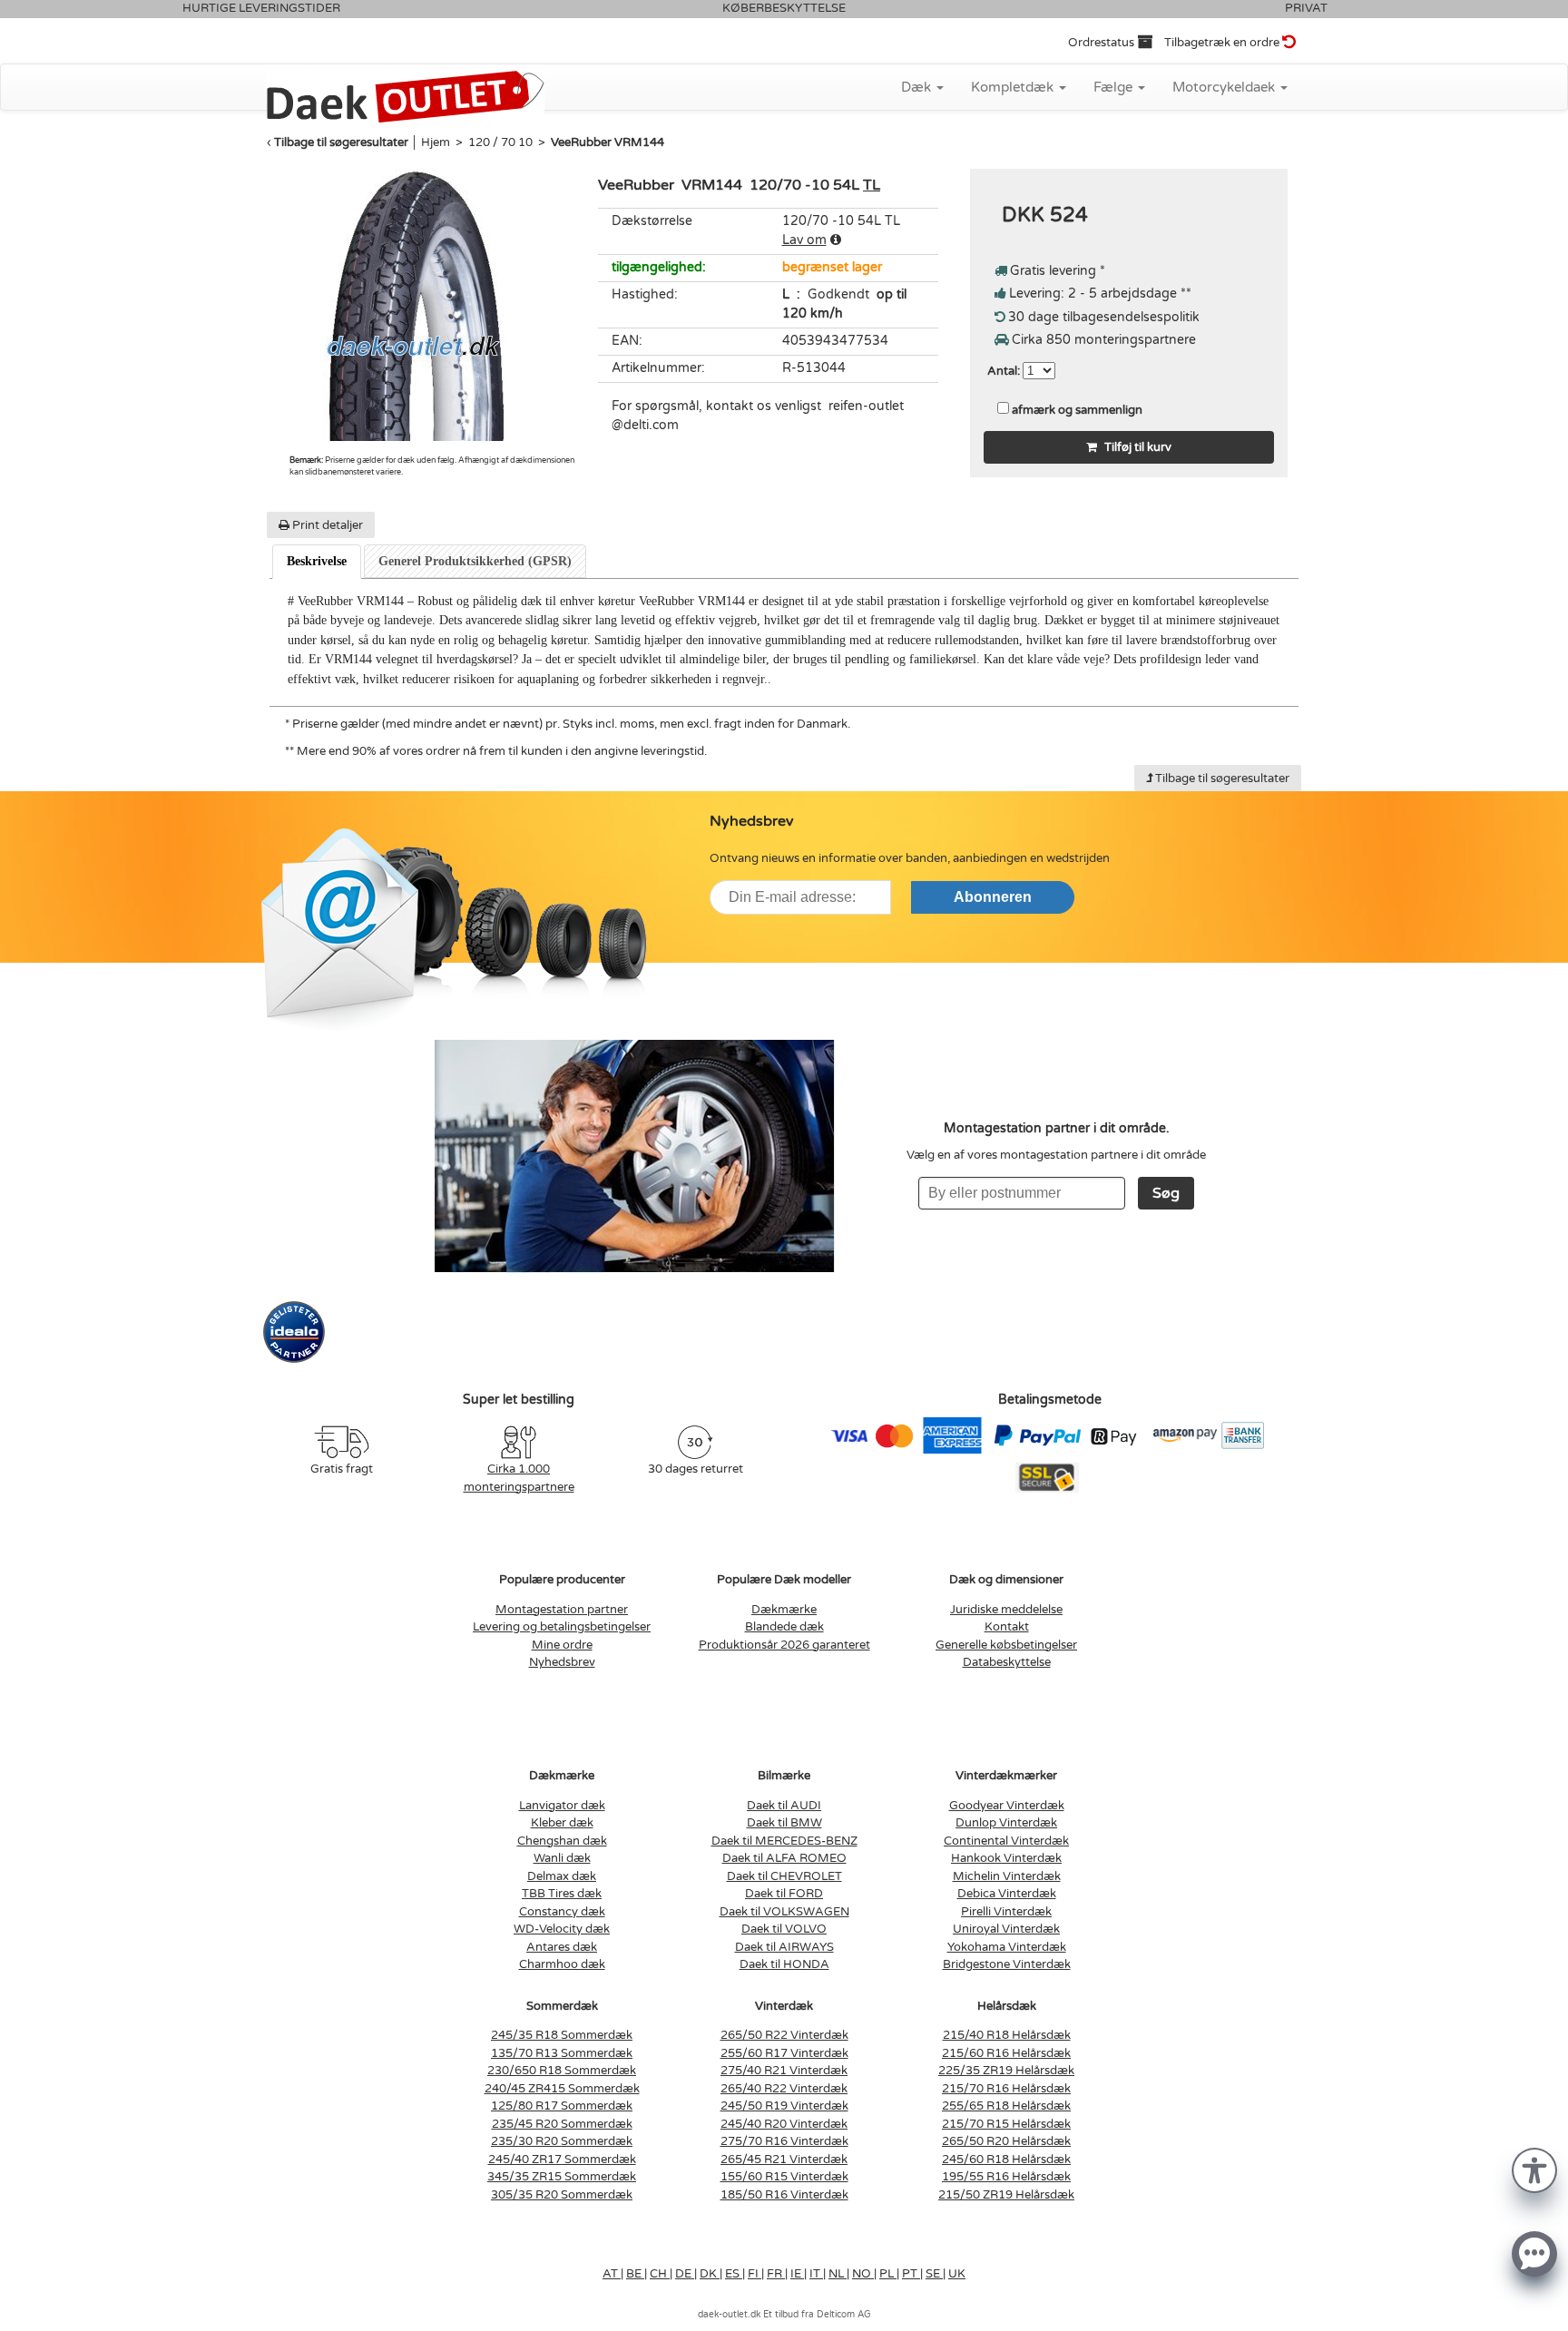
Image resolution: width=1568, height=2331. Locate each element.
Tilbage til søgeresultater (341, 142)
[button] (1534, 2169)
